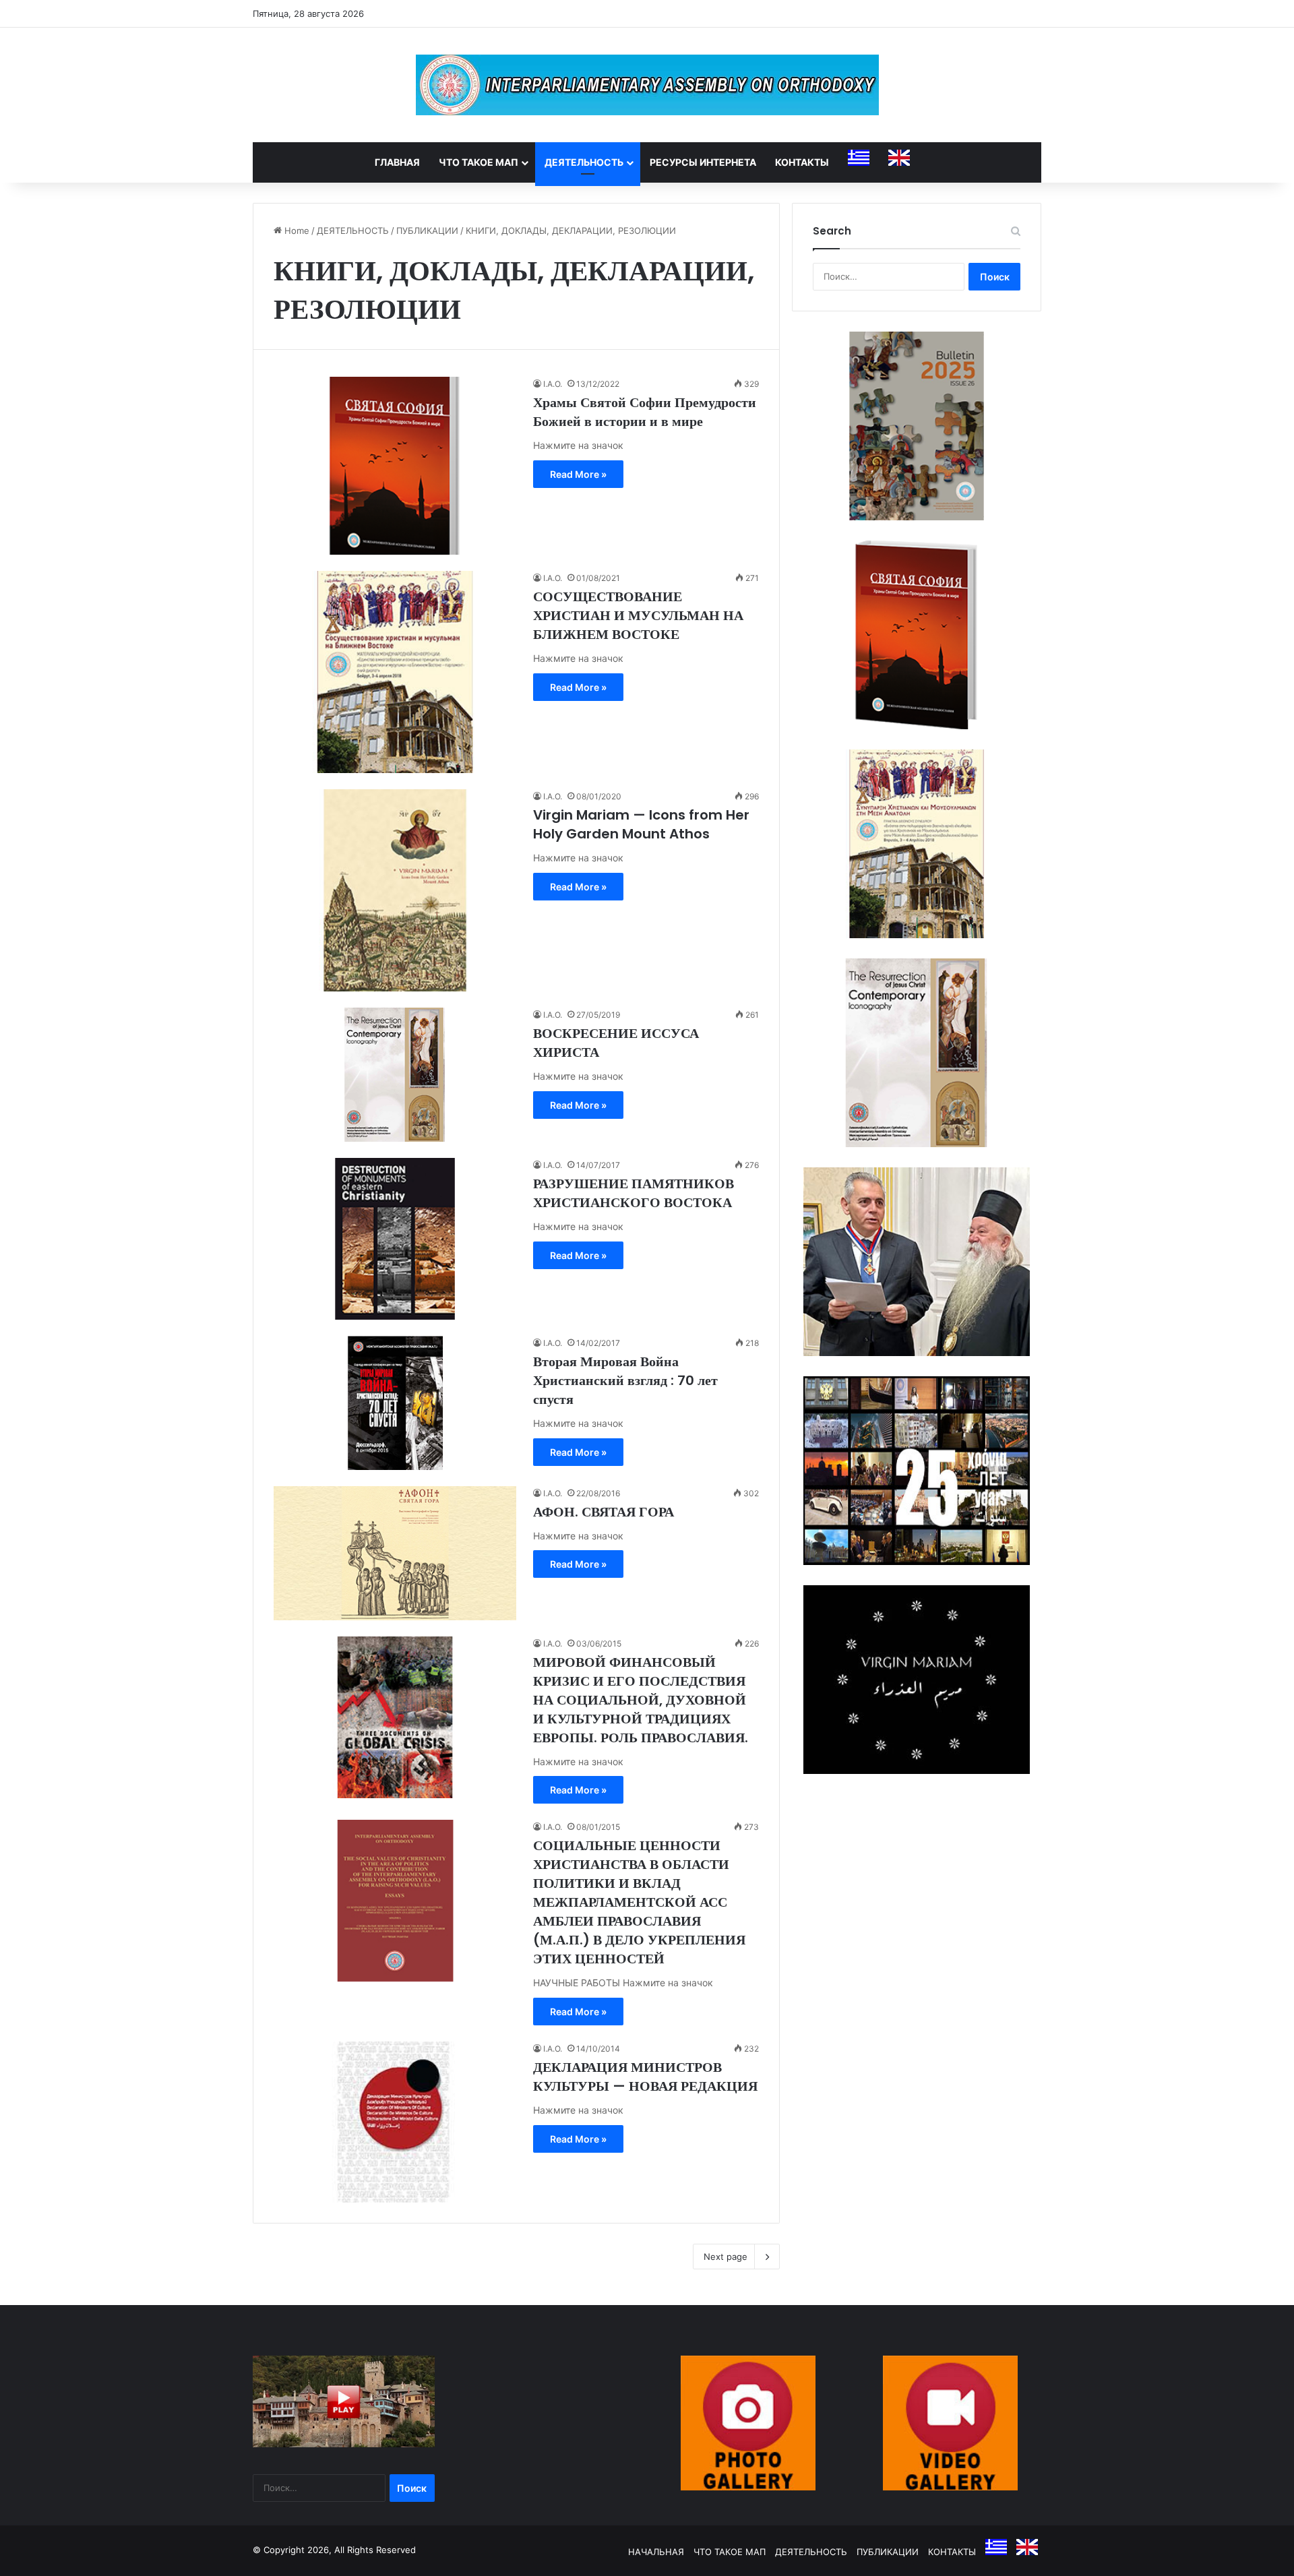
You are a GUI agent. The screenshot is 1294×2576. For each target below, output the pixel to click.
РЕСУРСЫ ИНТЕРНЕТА (703, 162)
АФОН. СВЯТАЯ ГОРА (604, 1512)
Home (296, 231)
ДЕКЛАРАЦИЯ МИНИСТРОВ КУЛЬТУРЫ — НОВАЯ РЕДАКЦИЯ (645, 2077)
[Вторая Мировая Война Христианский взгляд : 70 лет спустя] (395, 1403)
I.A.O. (553, 384)
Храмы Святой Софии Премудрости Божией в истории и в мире (645, 412)
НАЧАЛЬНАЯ (656, 2552)
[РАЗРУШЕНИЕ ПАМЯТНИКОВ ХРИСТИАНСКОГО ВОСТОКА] (395, 1239)
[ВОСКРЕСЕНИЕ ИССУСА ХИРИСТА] (395, 1075)
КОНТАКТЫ (802, 162)
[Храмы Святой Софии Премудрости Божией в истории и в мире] (395, 466)
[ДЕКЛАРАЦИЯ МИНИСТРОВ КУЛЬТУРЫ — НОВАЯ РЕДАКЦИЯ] (395, 2122)
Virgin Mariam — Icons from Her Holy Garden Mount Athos (641, 824)
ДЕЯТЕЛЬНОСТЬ (584, 162)
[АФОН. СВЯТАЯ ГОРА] (395, 1553)
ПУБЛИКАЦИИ (427, 231)
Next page (726, 2257)
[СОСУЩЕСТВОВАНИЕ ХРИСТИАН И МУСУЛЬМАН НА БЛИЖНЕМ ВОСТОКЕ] (395, 672)
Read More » (578, 474)
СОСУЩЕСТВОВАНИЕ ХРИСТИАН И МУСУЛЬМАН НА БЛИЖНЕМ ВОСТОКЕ (638, 615)
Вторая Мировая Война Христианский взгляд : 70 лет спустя (625, 1380)
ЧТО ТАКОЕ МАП (479, 162)
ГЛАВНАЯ (397, 162)
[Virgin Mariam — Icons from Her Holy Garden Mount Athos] (395, 890)
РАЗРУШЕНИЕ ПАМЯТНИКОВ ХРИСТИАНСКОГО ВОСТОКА (634, 1193)
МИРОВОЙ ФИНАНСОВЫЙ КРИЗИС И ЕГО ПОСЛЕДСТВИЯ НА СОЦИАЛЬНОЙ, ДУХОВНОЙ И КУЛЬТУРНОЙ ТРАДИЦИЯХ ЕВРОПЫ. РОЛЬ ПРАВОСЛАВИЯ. (641, 1700)
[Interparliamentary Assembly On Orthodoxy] (647, 85)
